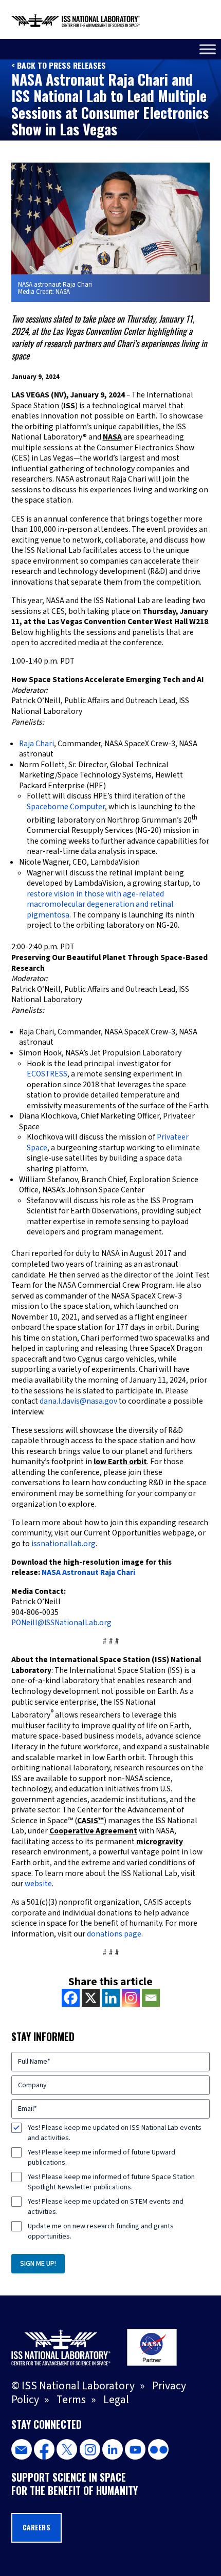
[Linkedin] (111, 1998)
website (38, 1884)
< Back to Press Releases (59, 65)
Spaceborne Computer (66, 807)
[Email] (151, 1998)
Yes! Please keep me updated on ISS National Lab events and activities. (115, 2133)
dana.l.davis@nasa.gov (78, 1401)
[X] (91, 1998)
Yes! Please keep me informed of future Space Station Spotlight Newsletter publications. (111, 2182)
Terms (71, 2400)
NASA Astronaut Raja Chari (88, 1572)
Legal (116, 2400)
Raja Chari (36, 744)
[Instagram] (131, 1998)
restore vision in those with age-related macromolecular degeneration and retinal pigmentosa (100, 904)
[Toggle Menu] (208, 49)
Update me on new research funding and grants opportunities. (101, 2231)
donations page (114, 1934)
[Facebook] (71, 1998)
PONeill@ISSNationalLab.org (61, 1623)
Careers (37, 2528)
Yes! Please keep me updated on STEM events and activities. (106, 2207)
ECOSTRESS (47, 1074)
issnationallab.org (63, 1544)
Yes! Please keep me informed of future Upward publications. (102, 2158)
